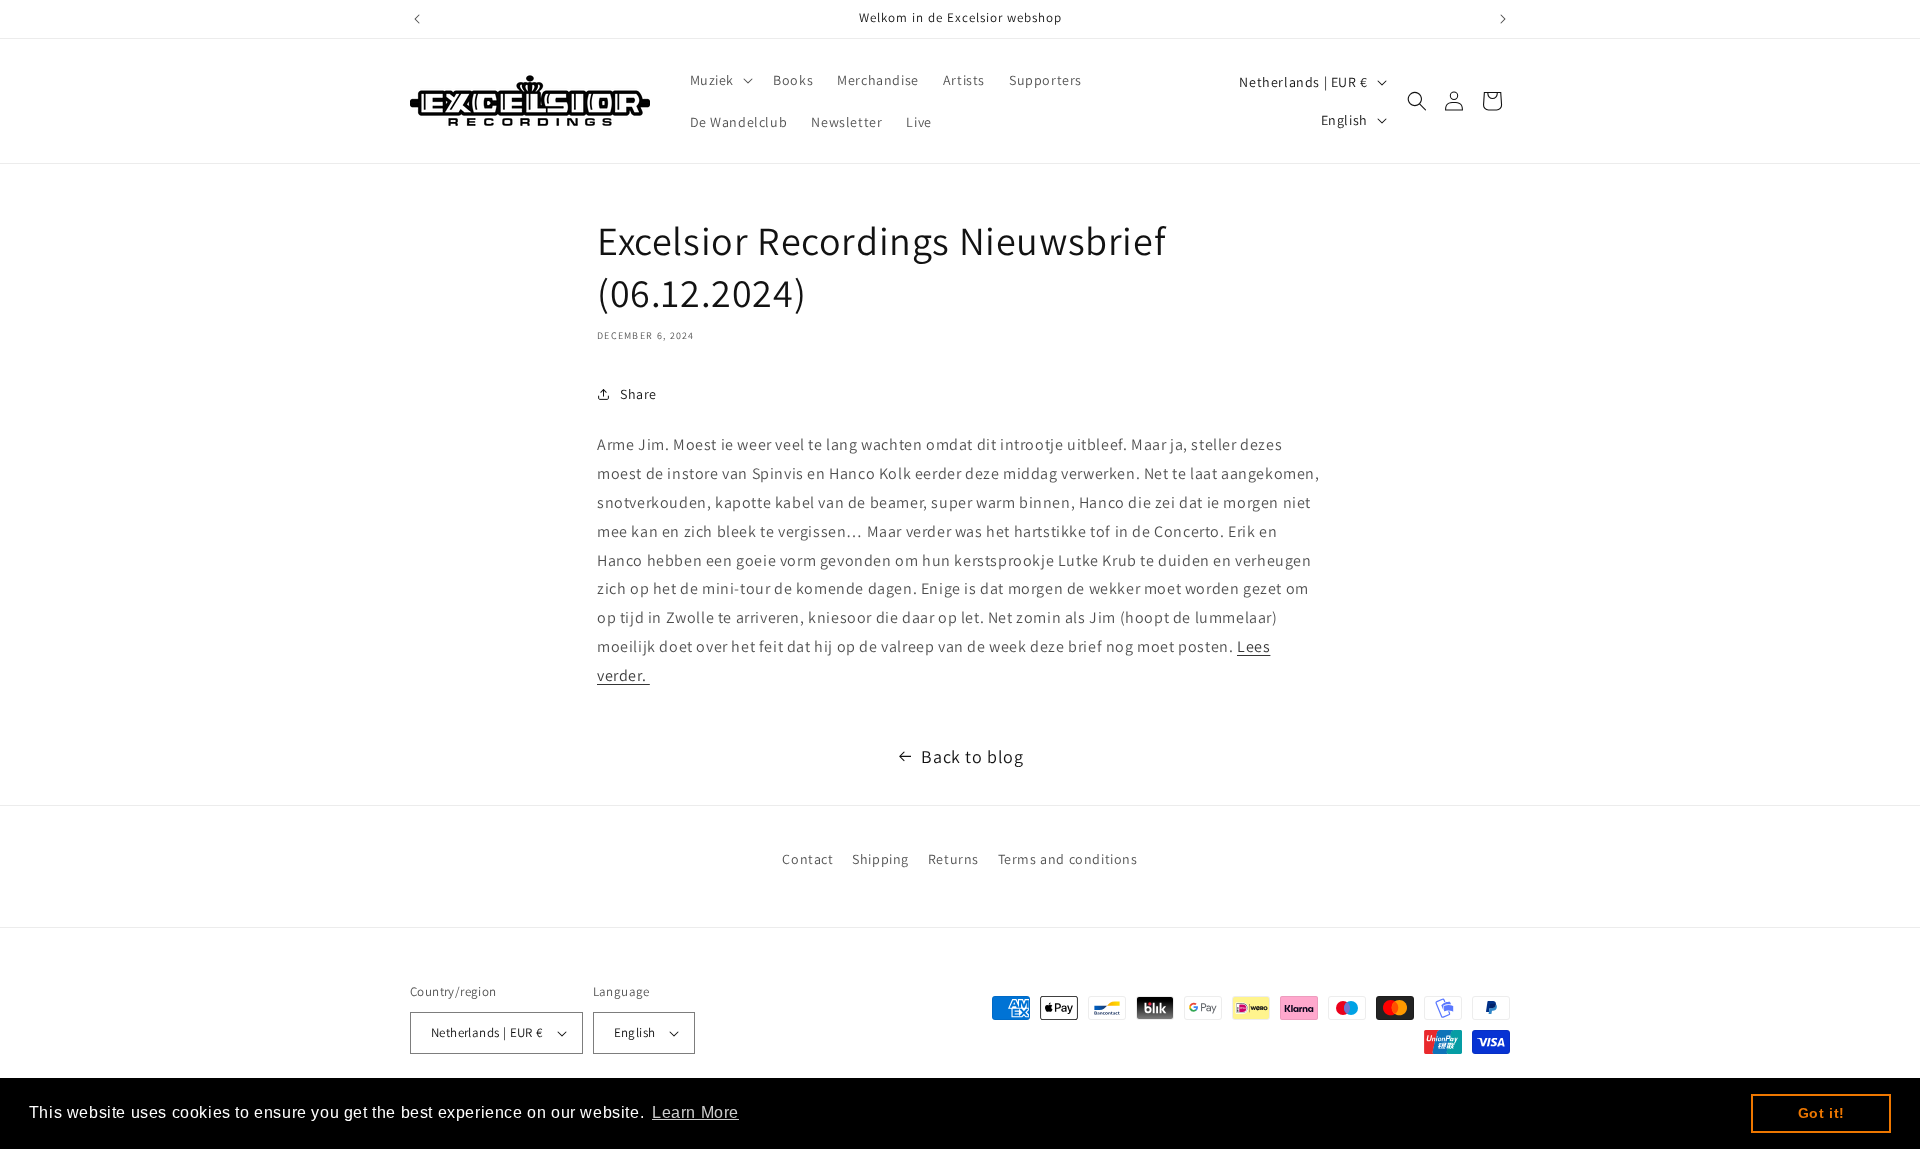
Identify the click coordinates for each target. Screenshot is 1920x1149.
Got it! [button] (1821, 1113)
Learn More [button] (695, 1112)
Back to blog (972, 756)
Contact (807, 859)
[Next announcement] (1503, 19)
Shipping (880, 859)
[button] (720, 80)
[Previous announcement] (417, 19)
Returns (953, 859)
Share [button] (638, 394)
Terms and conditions (1068, 859)
